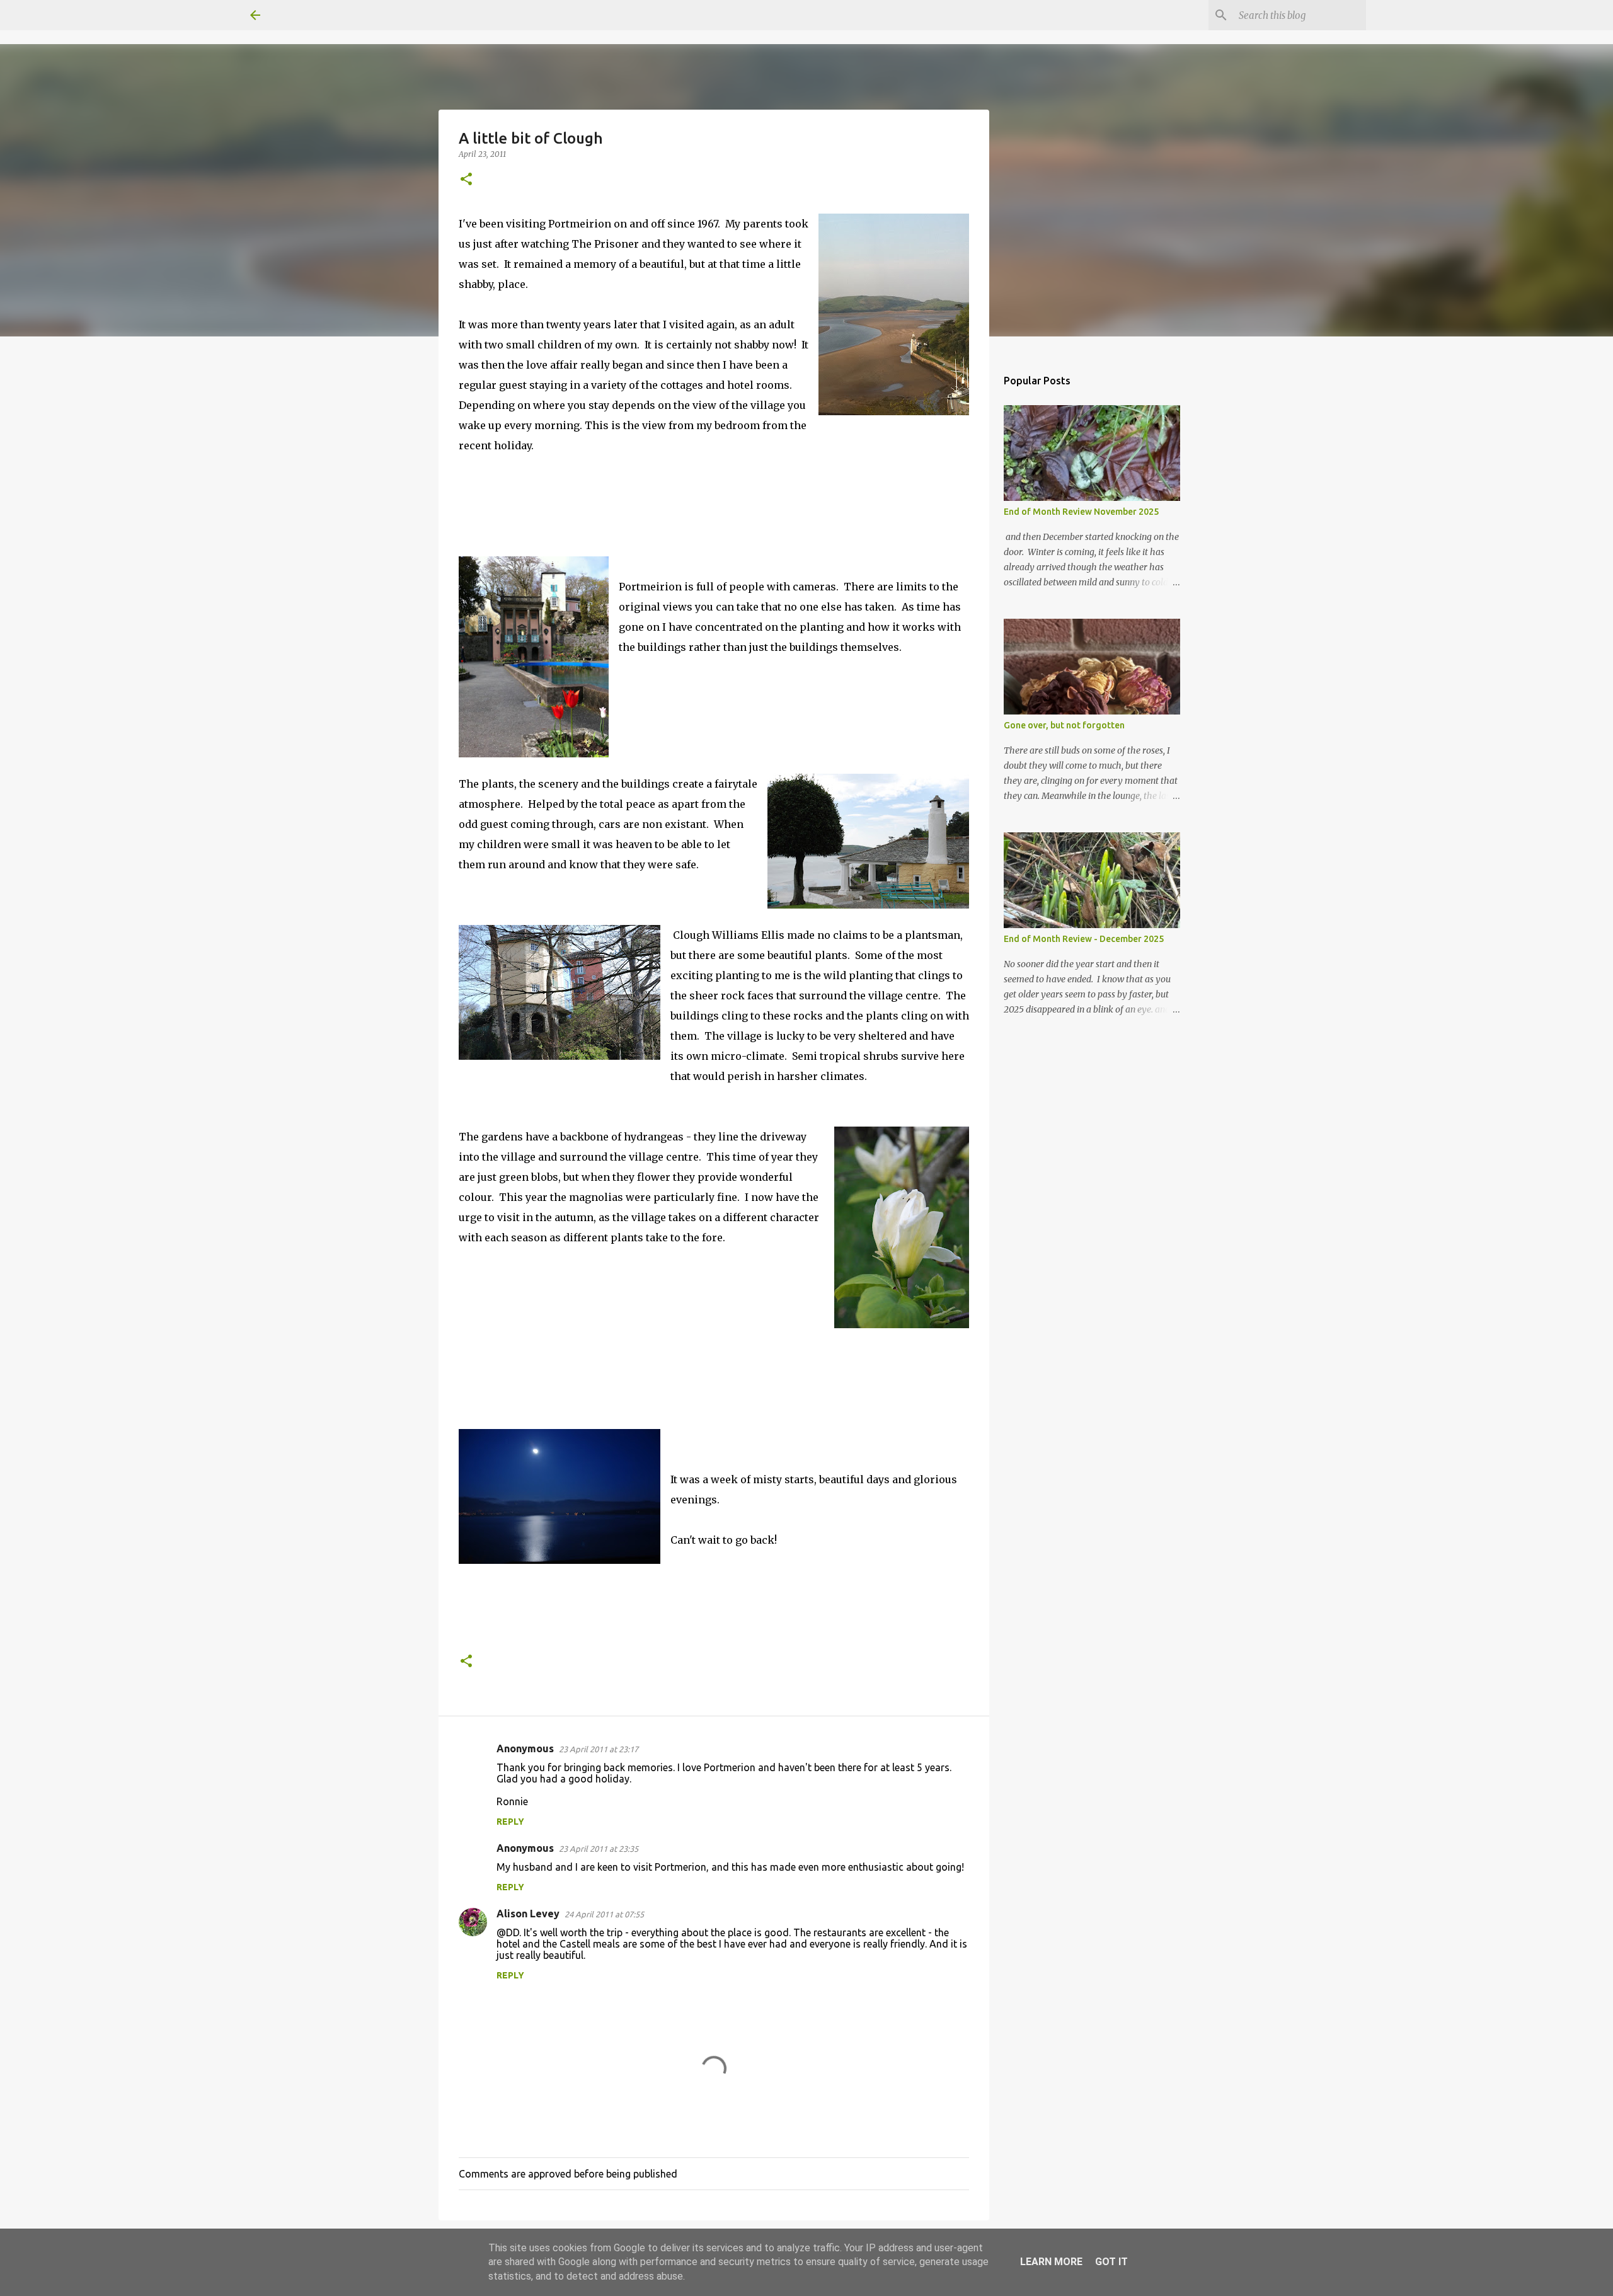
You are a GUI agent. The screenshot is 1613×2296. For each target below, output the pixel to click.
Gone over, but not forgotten (1064, 725)
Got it (1111, 2262)
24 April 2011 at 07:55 (604, 1914)
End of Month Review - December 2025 (1084, 939)
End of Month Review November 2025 (1081, 512)
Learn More (1051, 2262)
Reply (510, 1822)
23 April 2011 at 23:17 (599, 1749)
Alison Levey (528, 1914)
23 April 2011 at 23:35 (599, 1849)
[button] (466, 180)
